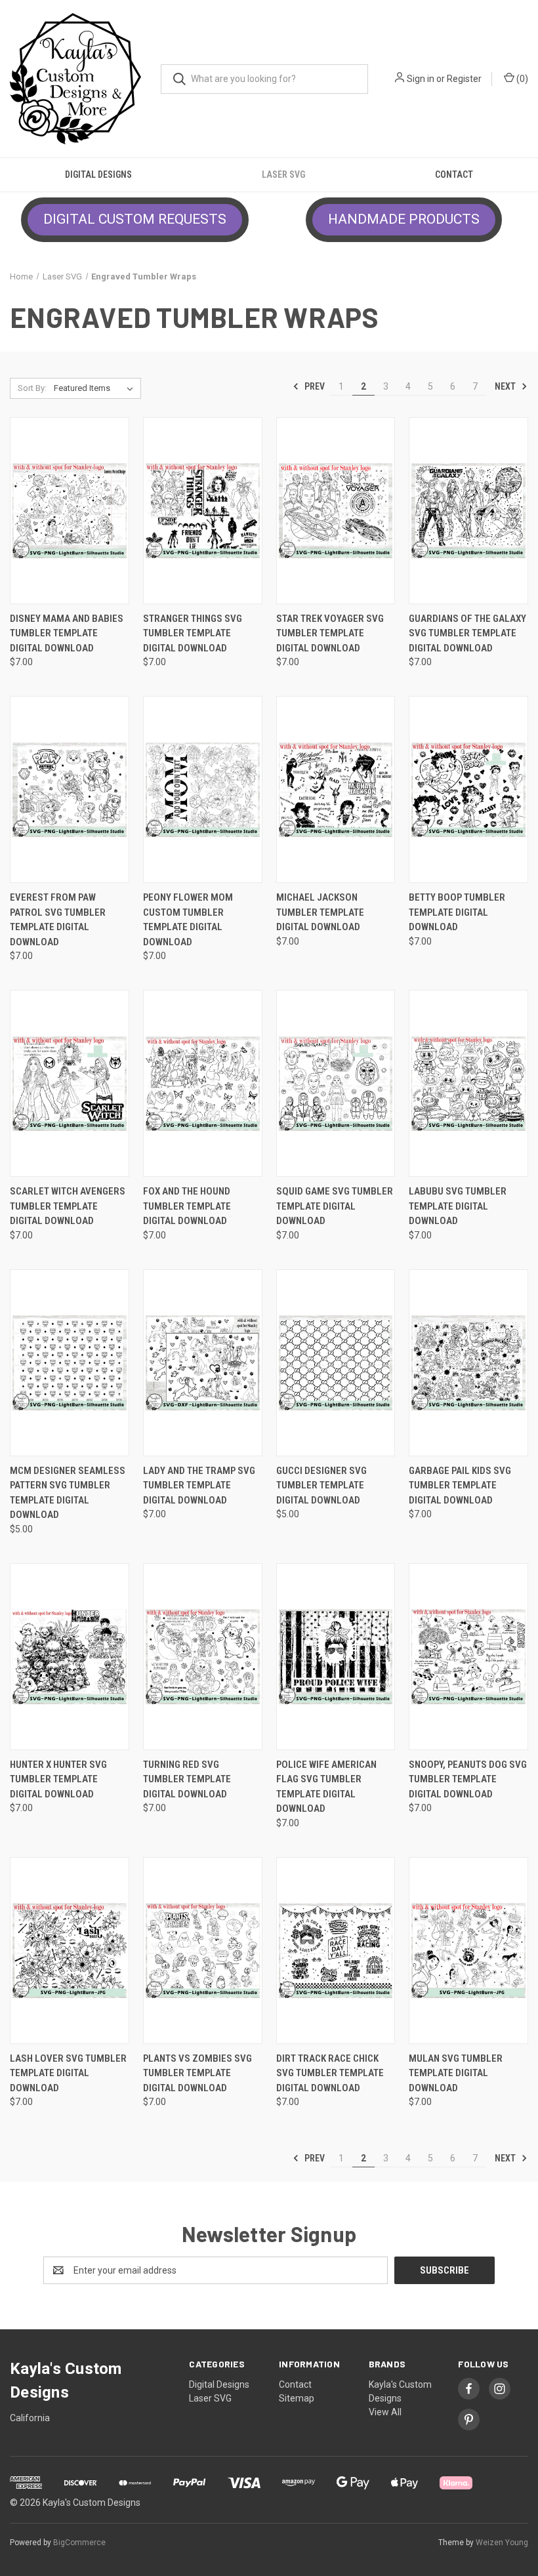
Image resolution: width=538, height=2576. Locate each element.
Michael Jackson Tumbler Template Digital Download (320, 912)
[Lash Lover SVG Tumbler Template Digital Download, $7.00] (70, 1951)
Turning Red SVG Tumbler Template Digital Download (187, 1779)
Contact (454, 174)
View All (385, 2412)
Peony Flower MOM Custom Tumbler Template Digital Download (188, 920)
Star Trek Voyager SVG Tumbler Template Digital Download (330, 633)
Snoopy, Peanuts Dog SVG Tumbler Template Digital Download (468, 1779)
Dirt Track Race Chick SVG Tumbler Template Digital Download (330, 2073)
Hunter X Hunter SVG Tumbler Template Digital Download (58, 1779)
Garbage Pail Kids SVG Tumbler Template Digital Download (460, 1485)
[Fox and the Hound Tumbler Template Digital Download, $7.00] (203, 1083)
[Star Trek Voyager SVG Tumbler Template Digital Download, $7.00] (336, 511)
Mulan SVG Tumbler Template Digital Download (456, 2073)
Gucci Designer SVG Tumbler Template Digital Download (321, 1485)
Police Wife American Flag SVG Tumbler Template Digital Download (326, 1787)
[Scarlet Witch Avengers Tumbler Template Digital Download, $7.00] (70, 1083)
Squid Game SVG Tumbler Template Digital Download (335, 1206)
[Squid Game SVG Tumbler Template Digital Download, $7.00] (336, 1083)
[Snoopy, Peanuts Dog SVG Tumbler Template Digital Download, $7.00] (468, 1657)
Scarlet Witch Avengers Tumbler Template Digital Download (68, 1206)
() (521, 79)
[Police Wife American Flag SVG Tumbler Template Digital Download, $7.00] (336, 1657)
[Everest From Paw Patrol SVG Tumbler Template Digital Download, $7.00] (70, 789)
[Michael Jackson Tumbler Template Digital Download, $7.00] (336, 789)
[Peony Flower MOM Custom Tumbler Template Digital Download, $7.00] (203, 789)
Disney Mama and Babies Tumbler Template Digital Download (67, 633)
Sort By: (32, 388)
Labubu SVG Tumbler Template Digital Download (458, 1206)
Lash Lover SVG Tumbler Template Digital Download (68, 2073)
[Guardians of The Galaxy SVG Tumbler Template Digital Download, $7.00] (468, 511)
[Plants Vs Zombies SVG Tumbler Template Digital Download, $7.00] (203, 1951)
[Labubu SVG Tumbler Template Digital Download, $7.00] (468, 1083)
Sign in (421, 79)
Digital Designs (98, 174)
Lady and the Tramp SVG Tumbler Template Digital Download (199, 1485)
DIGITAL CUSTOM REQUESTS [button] (135, 219)
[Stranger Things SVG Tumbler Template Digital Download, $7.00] (203, 511)
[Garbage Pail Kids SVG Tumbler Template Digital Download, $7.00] (468, 1363)
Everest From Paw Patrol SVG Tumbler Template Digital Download (58, 920)
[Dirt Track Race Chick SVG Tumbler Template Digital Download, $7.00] (336, 1951)
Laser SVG (283, 174)
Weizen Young (502, 2543)
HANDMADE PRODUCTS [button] (404, 219)
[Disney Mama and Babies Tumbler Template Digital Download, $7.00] (70, 511)
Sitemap (297, 2398)
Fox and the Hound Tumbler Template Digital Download (187, 1206)
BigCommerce (79, 2543)
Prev (314, 386)
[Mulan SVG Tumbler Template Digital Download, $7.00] (468, 1951)
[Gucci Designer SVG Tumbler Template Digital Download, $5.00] (336, 1363)
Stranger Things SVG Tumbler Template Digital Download (193, 633)
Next (506, 386)
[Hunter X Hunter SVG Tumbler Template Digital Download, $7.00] (70, 1657)
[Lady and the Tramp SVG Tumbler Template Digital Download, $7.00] (203, 1363)
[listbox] (96, 388)
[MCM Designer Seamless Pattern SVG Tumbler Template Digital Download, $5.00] (70, 1363)
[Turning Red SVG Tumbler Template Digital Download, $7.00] (203, 1657)
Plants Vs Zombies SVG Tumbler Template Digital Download (197, 2073)
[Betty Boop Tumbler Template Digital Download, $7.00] (468, 789)
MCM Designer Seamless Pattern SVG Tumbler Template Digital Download (68, 1493)
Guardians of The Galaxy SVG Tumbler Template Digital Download (467, 633)
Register (464, 79)
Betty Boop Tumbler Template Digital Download (457, 912)
